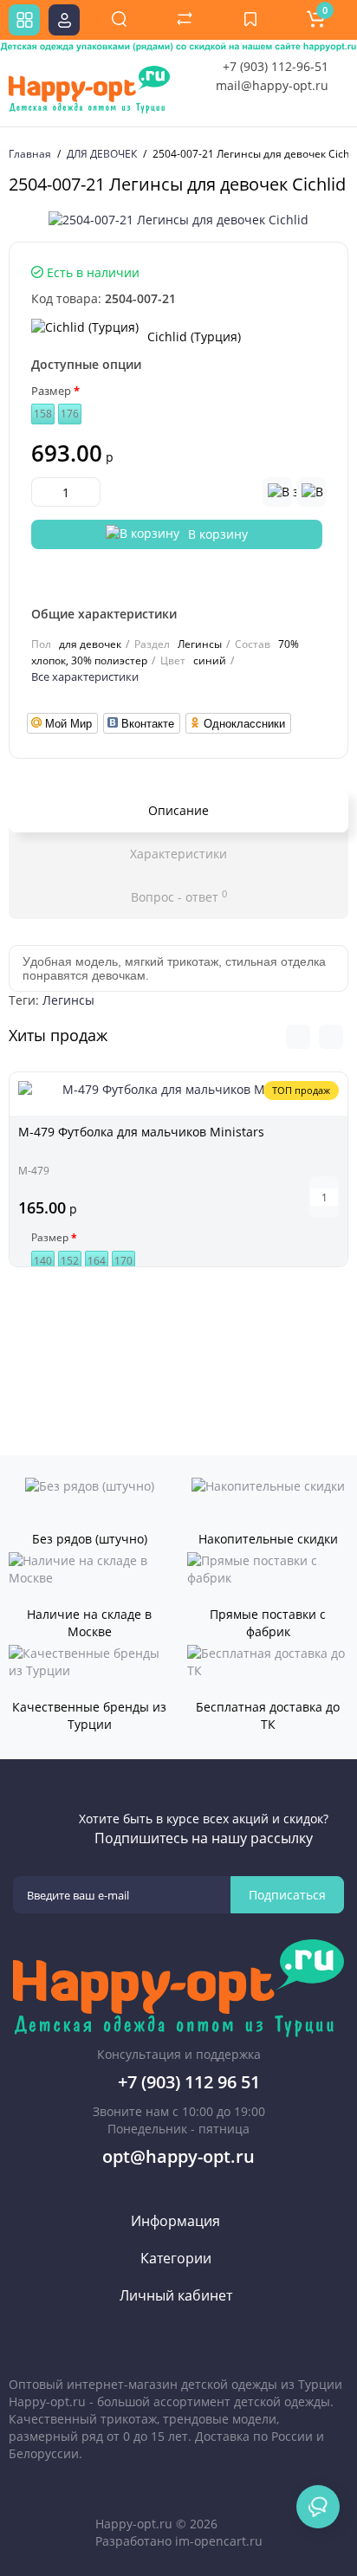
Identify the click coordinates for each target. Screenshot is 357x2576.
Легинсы (68, 1000)
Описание (178, 810)
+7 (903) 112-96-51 (276, 66)
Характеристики (178, 854)
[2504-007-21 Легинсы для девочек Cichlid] (178, 220)
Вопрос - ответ (179, 896)
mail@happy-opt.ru (272, 85)
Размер (51, 391)
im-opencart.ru (219, 2541)
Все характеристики (85, 676)
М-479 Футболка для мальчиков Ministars (141, 1132)
